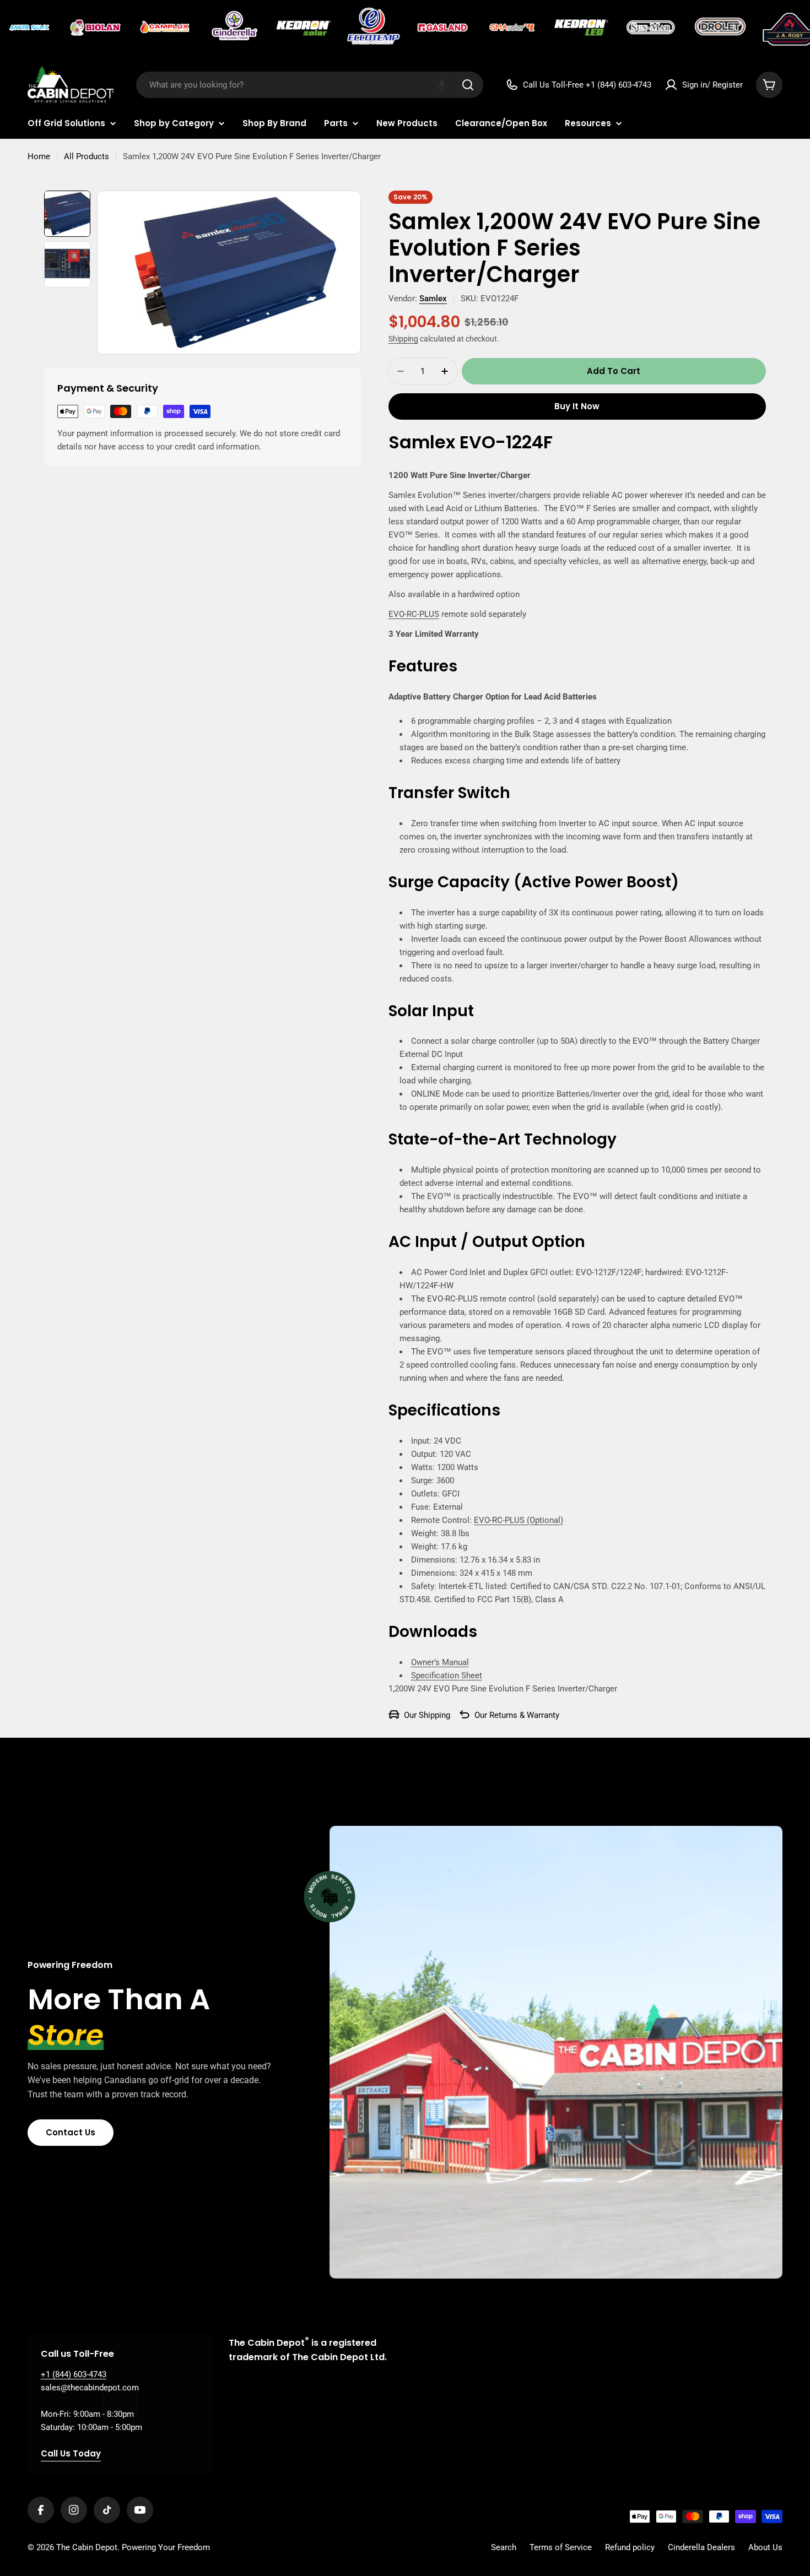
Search (504, 2547)
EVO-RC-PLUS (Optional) (519, 1520)
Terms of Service (561, 2547)
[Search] (468, 85)
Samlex (433, 299)
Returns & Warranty (524, 1715)
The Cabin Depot (87, 2547)
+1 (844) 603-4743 (74, 2374)
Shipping (403, 339)
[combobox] (310, 85)
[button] (442, 85)
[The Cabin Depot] (30, 28)
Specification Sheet (447, 1675)
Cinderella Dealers (701, 2547)
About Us (765, 2547)
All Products (87, 156)
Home (39, 156)
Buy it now (577, 406)
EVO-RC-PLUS (414, 614)
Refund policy (630, 2547)
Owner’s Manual (440, 1662)
